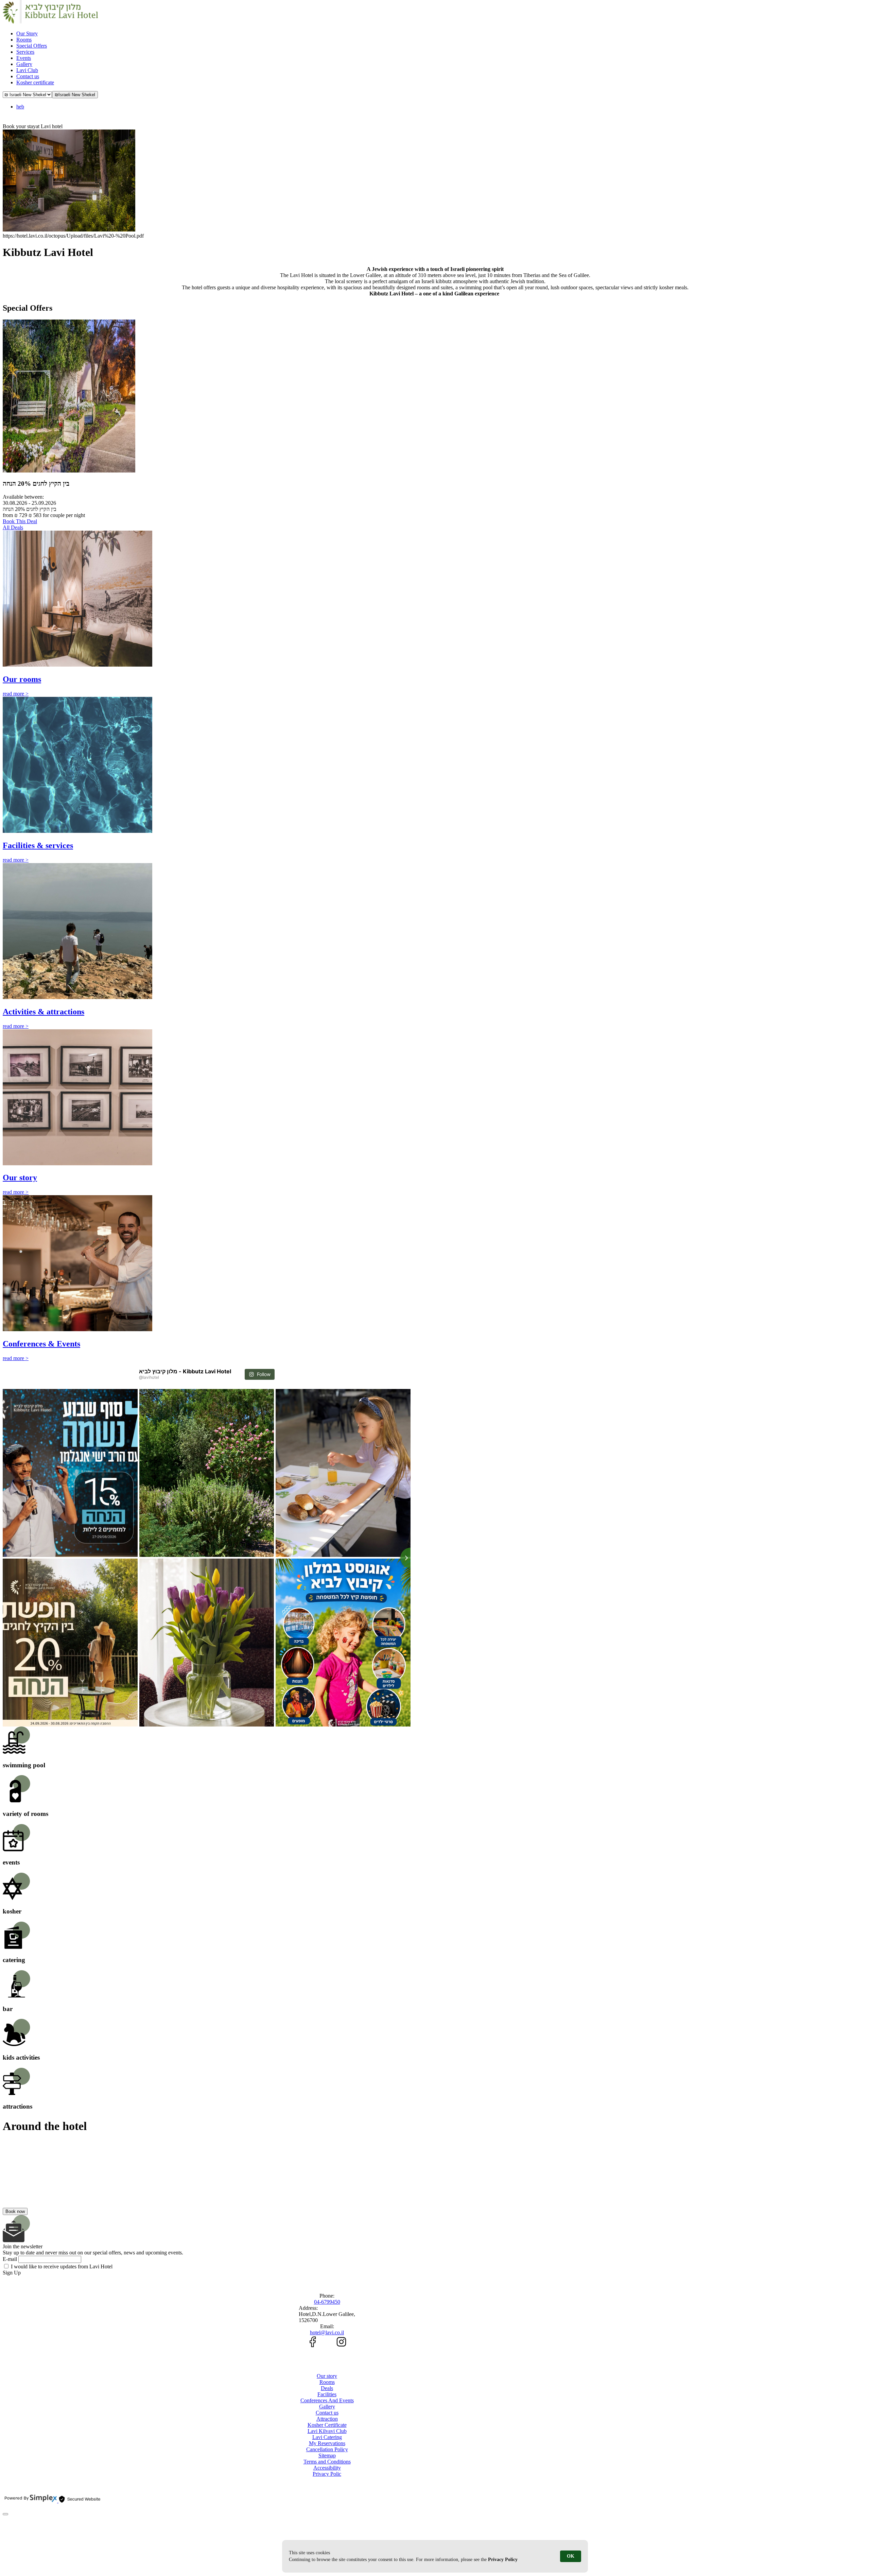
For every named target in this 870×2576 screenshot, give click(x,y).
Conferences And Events (327, 2400)
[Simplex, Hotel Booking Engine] (31, 2501)
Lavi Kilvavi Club (327, 2431)
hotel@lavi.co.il (327, 2332)
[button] (75, 95)
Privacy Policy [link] (503, 2560)
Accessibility (327, 2468)
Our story (327, 2376)
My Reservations (327, 2443)
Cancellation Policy (327, 2449)
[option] (435, 184)
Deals (327, 2388)
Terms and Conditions (327, 2462)
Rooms (327, 2382)
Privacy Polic (327, 2474)
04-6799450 (327, 2302)
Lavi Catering (327, 2437)
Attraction (327, 2419)
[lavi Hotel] (50, 22)
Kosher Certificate (327, 2425)
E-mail (10, 2259)
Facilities (327, 2394)
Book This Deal (20, 521)
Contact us (327, 2413)
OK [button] (571, 2556)
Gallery (327, 2407)
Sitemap (327, 2455)
